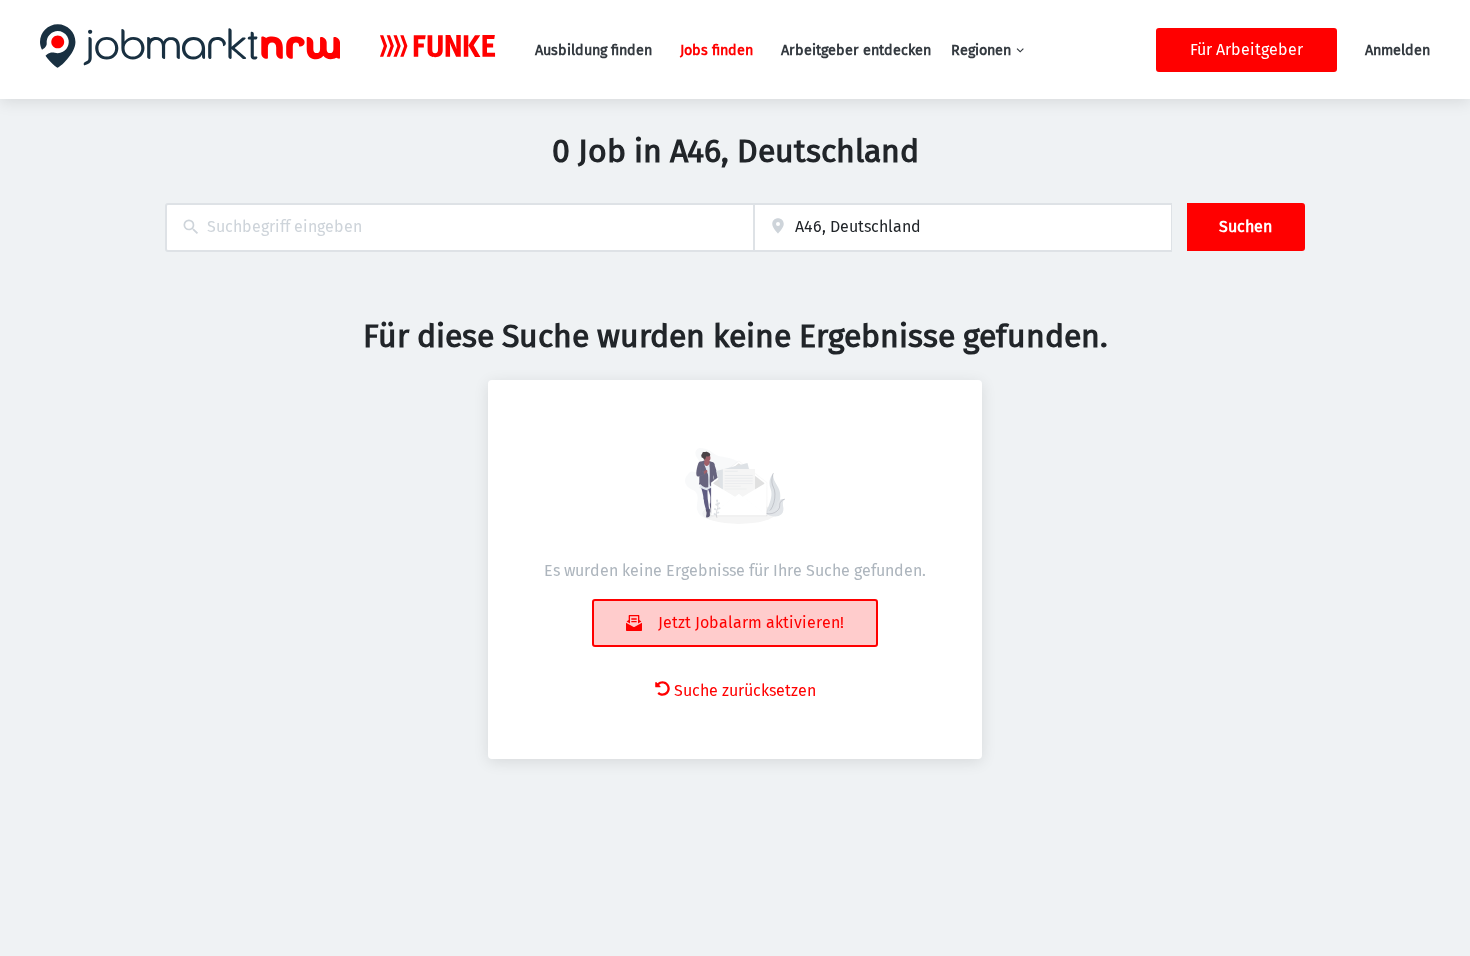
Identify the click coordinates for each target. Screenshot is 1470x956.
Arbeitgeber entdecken (856, 50)
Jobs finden (716, 50)
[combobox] (459, 227)
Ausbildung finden (593, 50)
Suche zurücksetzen (745, 690)
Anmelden (1397, 50)
